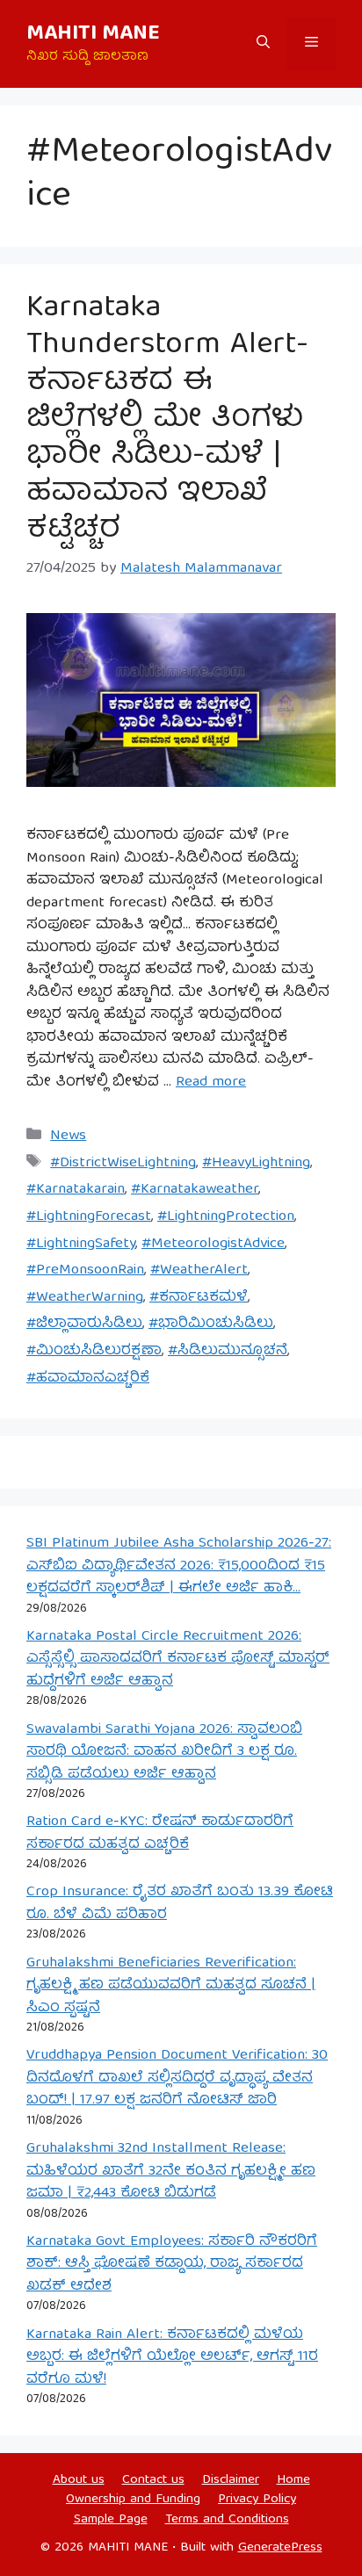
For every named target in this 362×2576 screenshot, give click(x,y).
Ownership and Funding (133, 2500)
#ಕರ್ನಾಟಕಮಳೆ (199, 1298)
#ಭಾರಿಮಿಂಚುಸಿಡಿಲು (211, 1324)
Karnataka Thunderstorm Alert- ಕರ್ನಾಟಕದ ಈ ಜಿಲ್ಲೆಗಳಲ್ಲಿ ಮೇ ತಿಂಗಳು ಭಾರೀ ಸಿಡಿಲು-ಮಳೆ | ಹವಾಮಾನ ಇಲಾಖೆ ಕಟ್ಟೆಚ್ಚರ (167, 420)
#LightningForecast (89, 1217)
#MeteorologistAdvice (213, 1244)
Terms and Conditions (227, 2520)
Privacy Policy (257, 2500)
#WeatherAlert (199, 1270)
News (68, 1136)
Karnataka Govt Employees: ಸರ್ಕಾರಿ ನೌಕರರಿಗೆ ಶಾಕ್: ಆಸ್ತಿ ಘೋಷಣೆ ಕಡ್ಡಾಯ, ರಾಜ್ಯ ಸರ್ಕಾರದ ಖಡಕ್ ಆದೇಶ (172, 2264)
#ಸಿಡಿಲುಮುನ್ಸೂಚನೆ (228, 1351)
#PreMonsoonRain (85, 1270)
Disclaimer (231, 2480)
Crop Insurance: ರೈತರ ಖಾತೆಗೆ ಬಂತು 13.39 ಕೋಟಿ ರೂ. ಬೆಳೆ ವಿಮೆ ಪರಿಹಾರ (180, 1904)
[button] (263, 44)
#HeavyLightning (256, 1163)
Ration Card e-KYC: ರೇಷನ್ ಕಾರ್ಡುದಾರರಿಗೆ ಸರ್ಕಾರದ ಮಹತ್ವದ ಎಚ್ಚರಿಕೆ (160, 1833)
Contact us (153, 2480)
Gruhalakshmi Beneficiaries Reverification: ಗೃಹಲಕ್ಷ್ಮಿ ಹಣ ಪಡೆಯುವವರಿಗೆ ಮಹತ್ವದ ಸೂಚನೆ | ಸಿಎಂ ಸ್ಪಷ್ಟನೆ (171, 1986)
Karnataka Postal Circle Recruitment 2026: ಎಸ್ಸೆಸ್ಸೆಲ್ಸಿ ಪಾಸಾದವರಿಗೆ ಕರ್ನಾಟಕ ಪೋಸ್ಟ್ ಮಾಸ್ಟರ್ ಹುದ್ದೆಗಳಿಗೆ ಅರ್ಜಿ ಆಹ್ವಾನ (178, 1659)
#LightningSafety (81, 1244)
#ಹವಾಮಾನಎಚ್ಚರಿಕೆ (88, 1378)
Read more (211, 1082)
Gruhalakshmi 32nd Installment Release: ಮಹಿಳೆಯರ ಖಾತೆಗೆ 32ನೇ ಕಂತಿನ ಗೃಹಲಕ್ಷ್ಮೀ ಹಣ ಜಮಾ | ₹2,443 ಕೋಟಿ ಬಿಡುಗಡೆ (171, 2171)
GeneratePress (280, 2548)
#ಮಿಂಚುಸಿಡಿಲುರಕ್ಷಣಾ (94, 1351)
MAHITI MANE (93, 34)
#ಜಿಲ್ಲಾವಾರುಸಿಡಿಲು (84, 1324)
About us (79, 2480)
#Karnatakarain (76, 1190)
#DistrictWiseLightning (123, 1163)
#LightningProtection (226, 1217)
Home (293, 2480)
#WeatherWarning (85, 1298)
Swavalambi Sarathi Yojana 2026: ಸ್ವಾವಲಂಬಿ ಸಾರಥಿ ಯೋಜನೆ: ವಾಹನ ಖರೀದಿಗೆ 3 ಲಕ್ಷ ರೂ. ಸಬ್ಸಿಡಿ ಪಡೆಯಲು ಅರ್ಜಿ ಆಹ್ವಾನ (164, 1752)
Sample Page (111, 2520)
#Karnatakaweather (195, 1190)
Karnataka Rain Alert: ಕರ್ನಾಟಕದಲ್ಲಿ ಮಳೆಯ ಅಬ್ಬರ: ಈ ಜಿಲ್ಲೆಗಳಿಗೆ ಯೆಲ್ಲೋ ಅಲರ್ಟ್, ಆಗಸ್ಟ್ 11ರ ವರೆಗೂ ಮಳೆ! (172, 2357)
